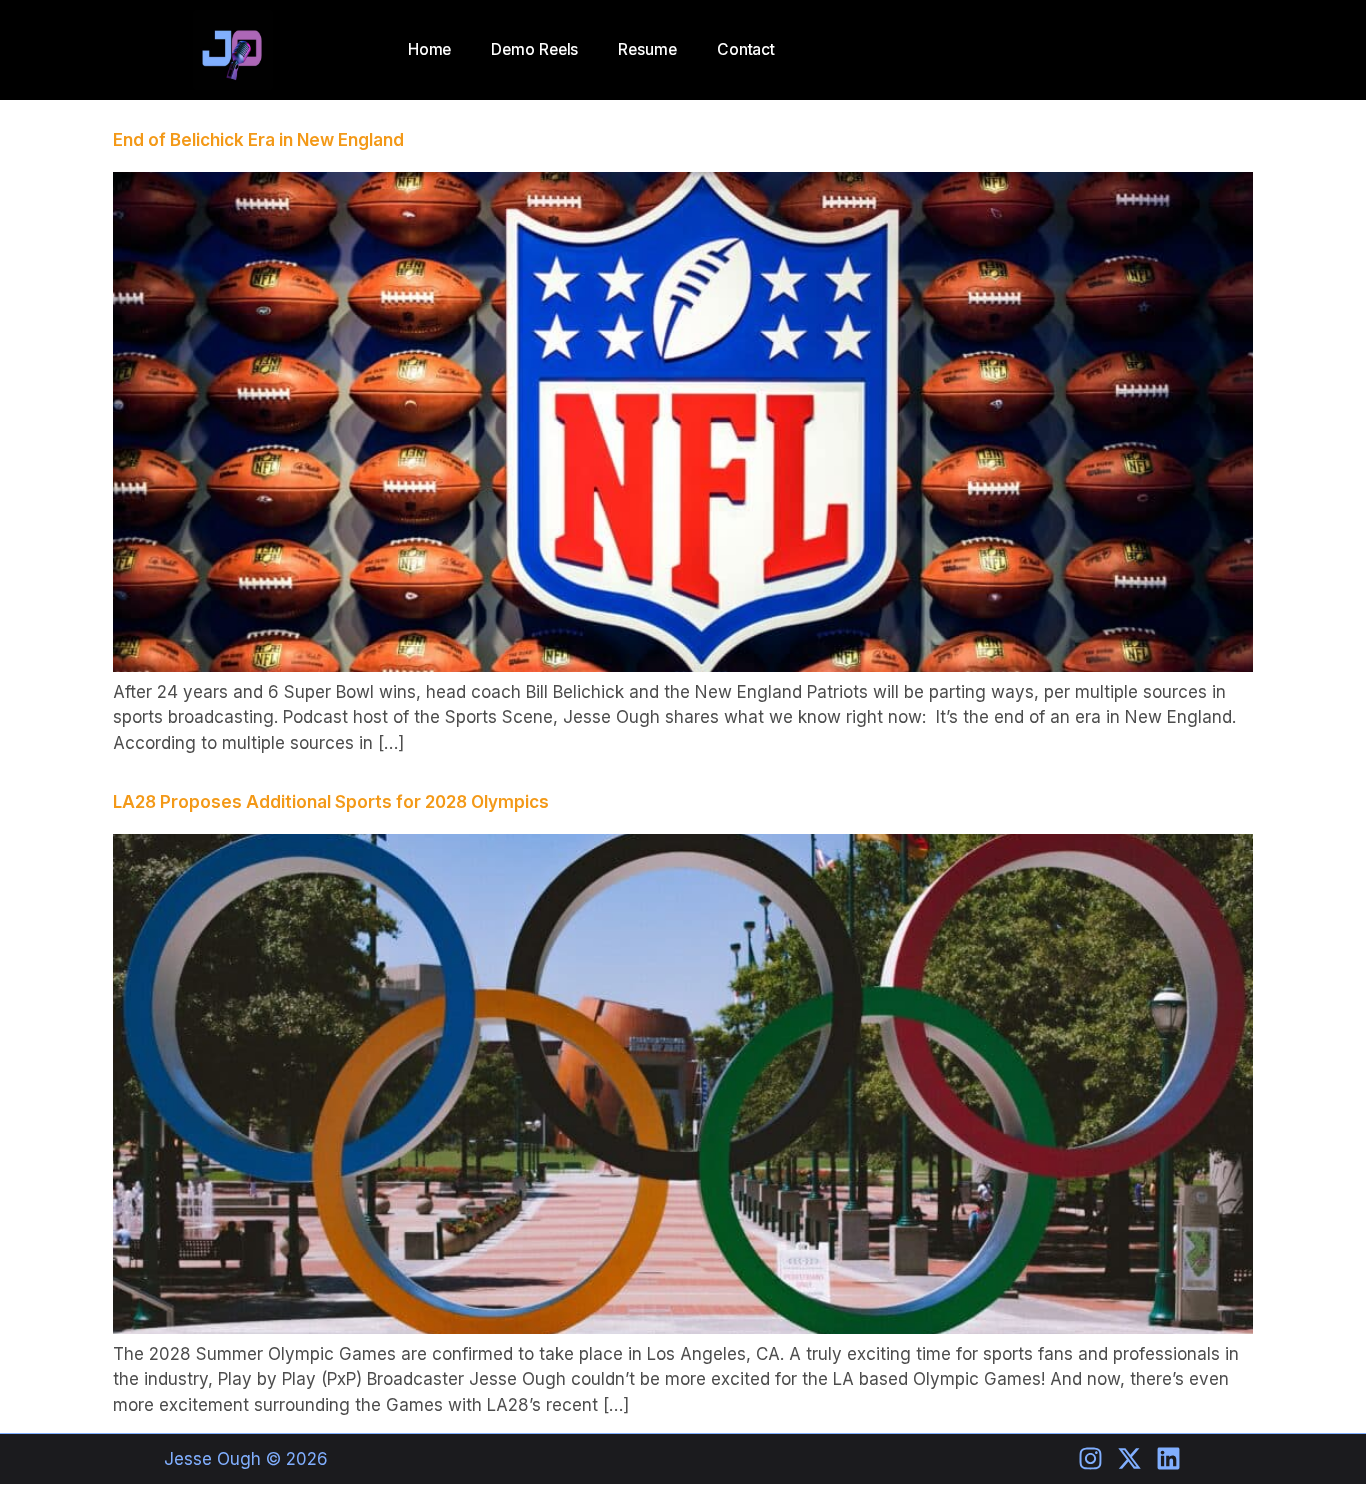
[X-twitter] (1129, 1458)
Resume (647, 49)
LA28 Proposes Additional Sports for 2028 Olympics (331, 802)
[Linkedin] (1168, 1458)
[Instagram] (1090, 1458)
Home (430, 49)
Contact (746, 49)
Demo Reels (534, 49)
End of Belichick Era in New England (260, 140)
